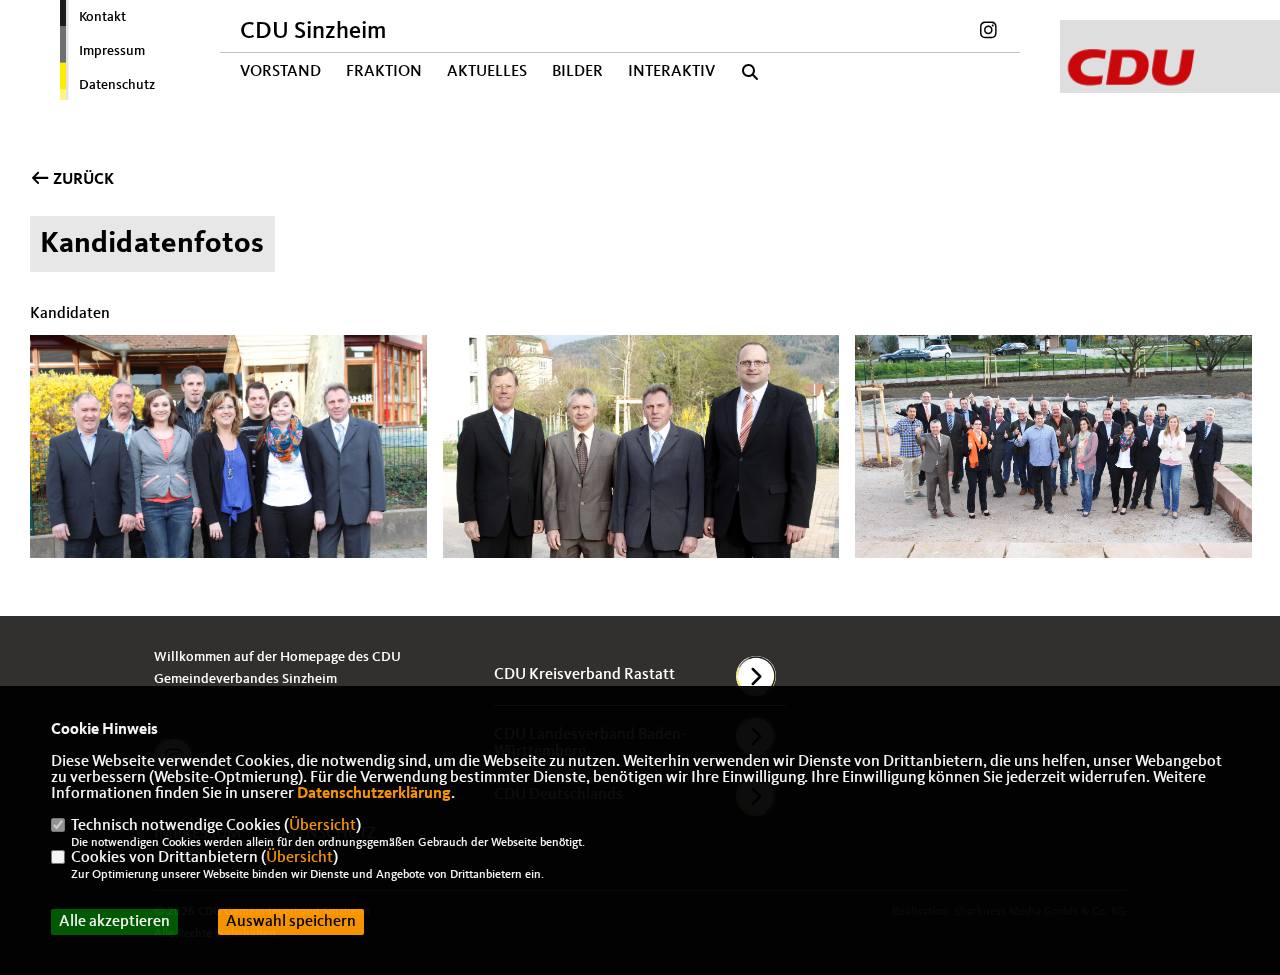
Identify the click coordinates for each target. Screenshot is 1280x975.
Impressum (112, 51)
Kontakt (102, 17)
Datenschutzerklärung (374, 794)
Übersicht (322, 826)
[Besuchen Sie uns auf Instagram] (988, 33)
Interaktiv (671, 72)
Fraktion (384, 72)
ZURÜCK (82, 180)
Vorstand (280, 72)
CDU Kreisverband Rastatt (584, 675)
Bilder (577, 72)
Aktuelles (487, 72)
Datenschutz (117, 85)
